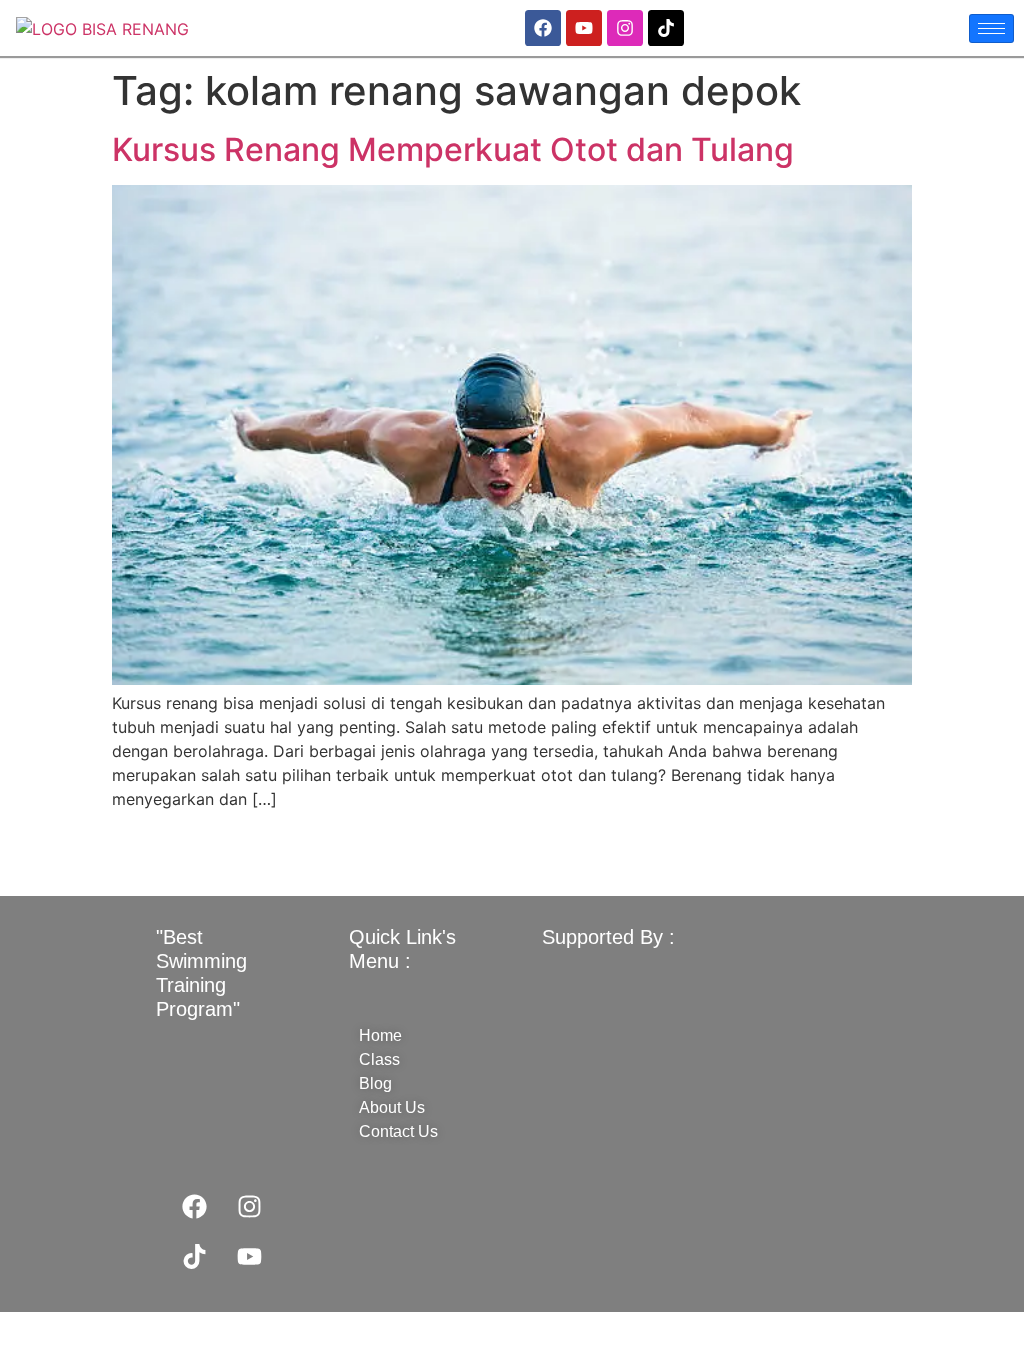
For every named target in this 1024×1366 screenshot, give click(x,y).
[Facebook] (543, 28)
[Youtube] (584, 28)
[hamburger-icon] (991, 28)
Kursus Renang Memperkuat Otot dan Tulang (453, 149)
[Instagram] (625, 28)
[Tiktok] (666, 28)
